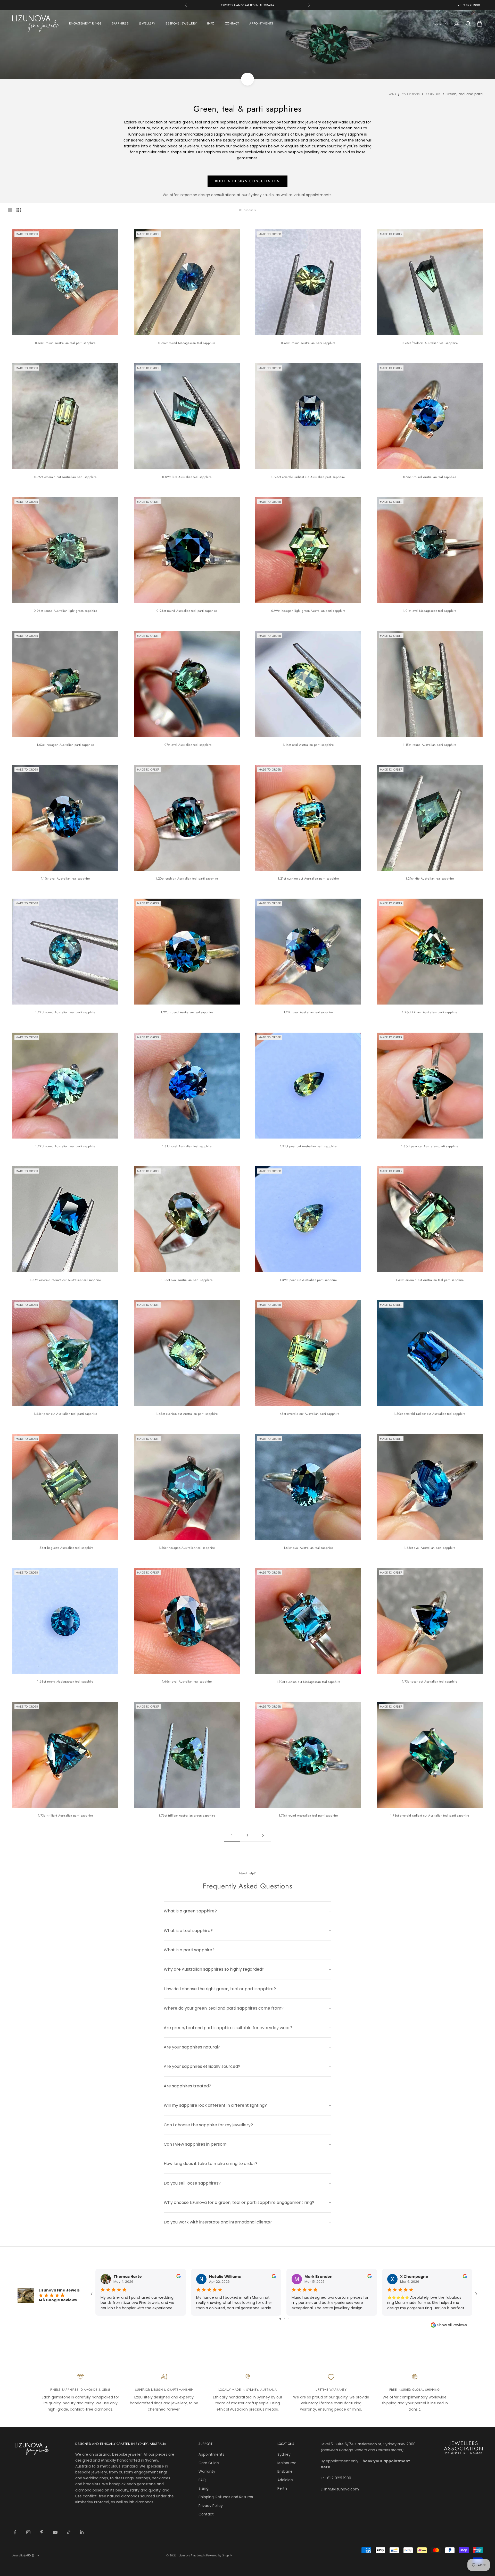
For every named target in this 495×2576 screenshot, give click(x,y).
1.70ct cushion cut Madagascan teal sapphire (308, 1682)
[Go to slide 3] (288, 2319)
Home (392, 94)
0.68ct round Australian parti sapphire (308, 343)
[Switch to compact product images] (28, 210)
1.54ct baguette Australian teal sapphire (65, 1548)
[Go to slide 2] (284, 2319)
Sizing (204, 2488)
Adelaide (285, 2480)
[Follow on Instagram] (28, 2532)
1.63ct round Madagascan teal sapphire (65, 1682)
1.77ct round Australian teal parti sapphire (308, 1816)
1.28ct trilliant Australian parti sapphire (430, 1012)
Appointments (211, 2454)
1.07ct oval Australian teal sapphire (187, 745)
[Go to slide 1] (280, 2319)
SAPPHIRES (120, 23)
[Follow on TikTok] (69, 2532)
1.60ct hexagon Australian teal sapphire (187, 1548)
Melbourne (287, 2463)
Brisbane (285, 2471)
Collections (411, 94)
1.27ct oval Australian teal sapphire (308, 1012)
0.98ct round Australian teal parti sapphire (187, 611)
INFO (211, 23)
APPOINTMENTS (261, 23)
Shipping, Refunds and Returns (226, 2497)
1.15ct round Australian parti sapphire (430, 745)
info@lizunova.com (342, 2489)
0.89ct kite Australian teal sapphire (187, 477)
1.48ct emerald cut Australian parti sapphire (308, 1414)
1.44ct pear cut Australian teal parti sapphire (65, 1414)
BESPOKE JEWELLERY (181, 23)
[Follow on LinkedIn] (82, 2532)
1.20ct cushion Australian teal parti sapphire (187, 879)
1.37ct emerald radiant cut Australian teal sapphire (65, 1280)
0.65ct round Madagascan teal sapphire (187, 343)
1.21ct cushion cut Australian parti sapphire (308, 879)
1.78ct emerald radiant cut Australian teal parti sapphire (430, 1816)
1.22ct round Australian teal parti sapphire (65, 1012)
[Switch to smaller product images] (19, 210)
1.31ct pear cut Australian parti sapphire (308, 1146)
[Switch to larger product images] (10, 210)
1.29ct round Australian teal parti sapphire (65, 1146)
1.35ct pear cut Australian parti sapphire (430, 1146)
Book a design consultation (248, 181)
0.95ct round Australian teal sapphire (430, 477)
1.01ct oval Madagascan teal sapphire (430, 611)
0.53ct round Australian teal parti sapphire (65, 343)
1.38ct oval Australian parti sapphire (187, 1280)
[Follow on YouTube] (55, 2532)
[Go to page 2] (263, 1835)
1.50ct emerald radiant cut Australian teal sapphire (430, 1414)
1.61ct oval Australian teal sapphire (308, 1548)
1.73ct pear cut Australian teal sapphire (430, 1682)
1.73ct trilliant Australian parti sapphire (65, 1816)
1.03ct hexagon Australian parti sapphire (65, 745)
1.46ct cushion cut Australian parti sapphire (187, 1414)
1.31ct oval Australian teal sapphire (187, 1146)
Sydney (284, 2454)
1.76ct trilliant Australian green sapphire (187, 1816)
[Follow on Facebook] (15, 2532)
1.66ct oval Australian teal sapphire (187, 1682)
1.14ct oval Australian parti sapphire (308, 745)
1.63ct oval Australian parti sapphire (430, 1548)
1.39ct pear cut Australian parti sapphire (308, 1280)
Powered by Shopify (219, 2555)
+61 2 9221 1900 (469, 5)
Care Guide (209, 2463)
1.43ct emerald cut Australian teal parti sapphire (430, 1280)
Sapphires (433, 94)
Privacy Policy (211, 2506)
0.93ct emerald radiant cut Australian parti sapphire (308, 477)
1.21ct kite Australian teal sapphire (430, 879)
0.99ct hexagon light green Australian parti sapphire (308, 611)
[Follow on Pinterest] (42, 2532)
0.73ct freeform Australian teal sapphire (430, 343)
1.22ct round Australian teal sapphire (187, 1012)
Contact (206, 2514)
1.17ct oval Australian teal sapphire (65, 879)
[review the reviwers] (179, 2276)
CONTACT (232, 23)
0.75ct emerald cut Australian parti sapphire (65, 477)
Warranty (207, 2471)
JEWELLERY (147, 23)
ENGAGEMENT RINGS (85, 23)
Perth (282, 2488)
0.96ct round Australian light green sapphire (65, 611)
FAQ (202, 2480)
